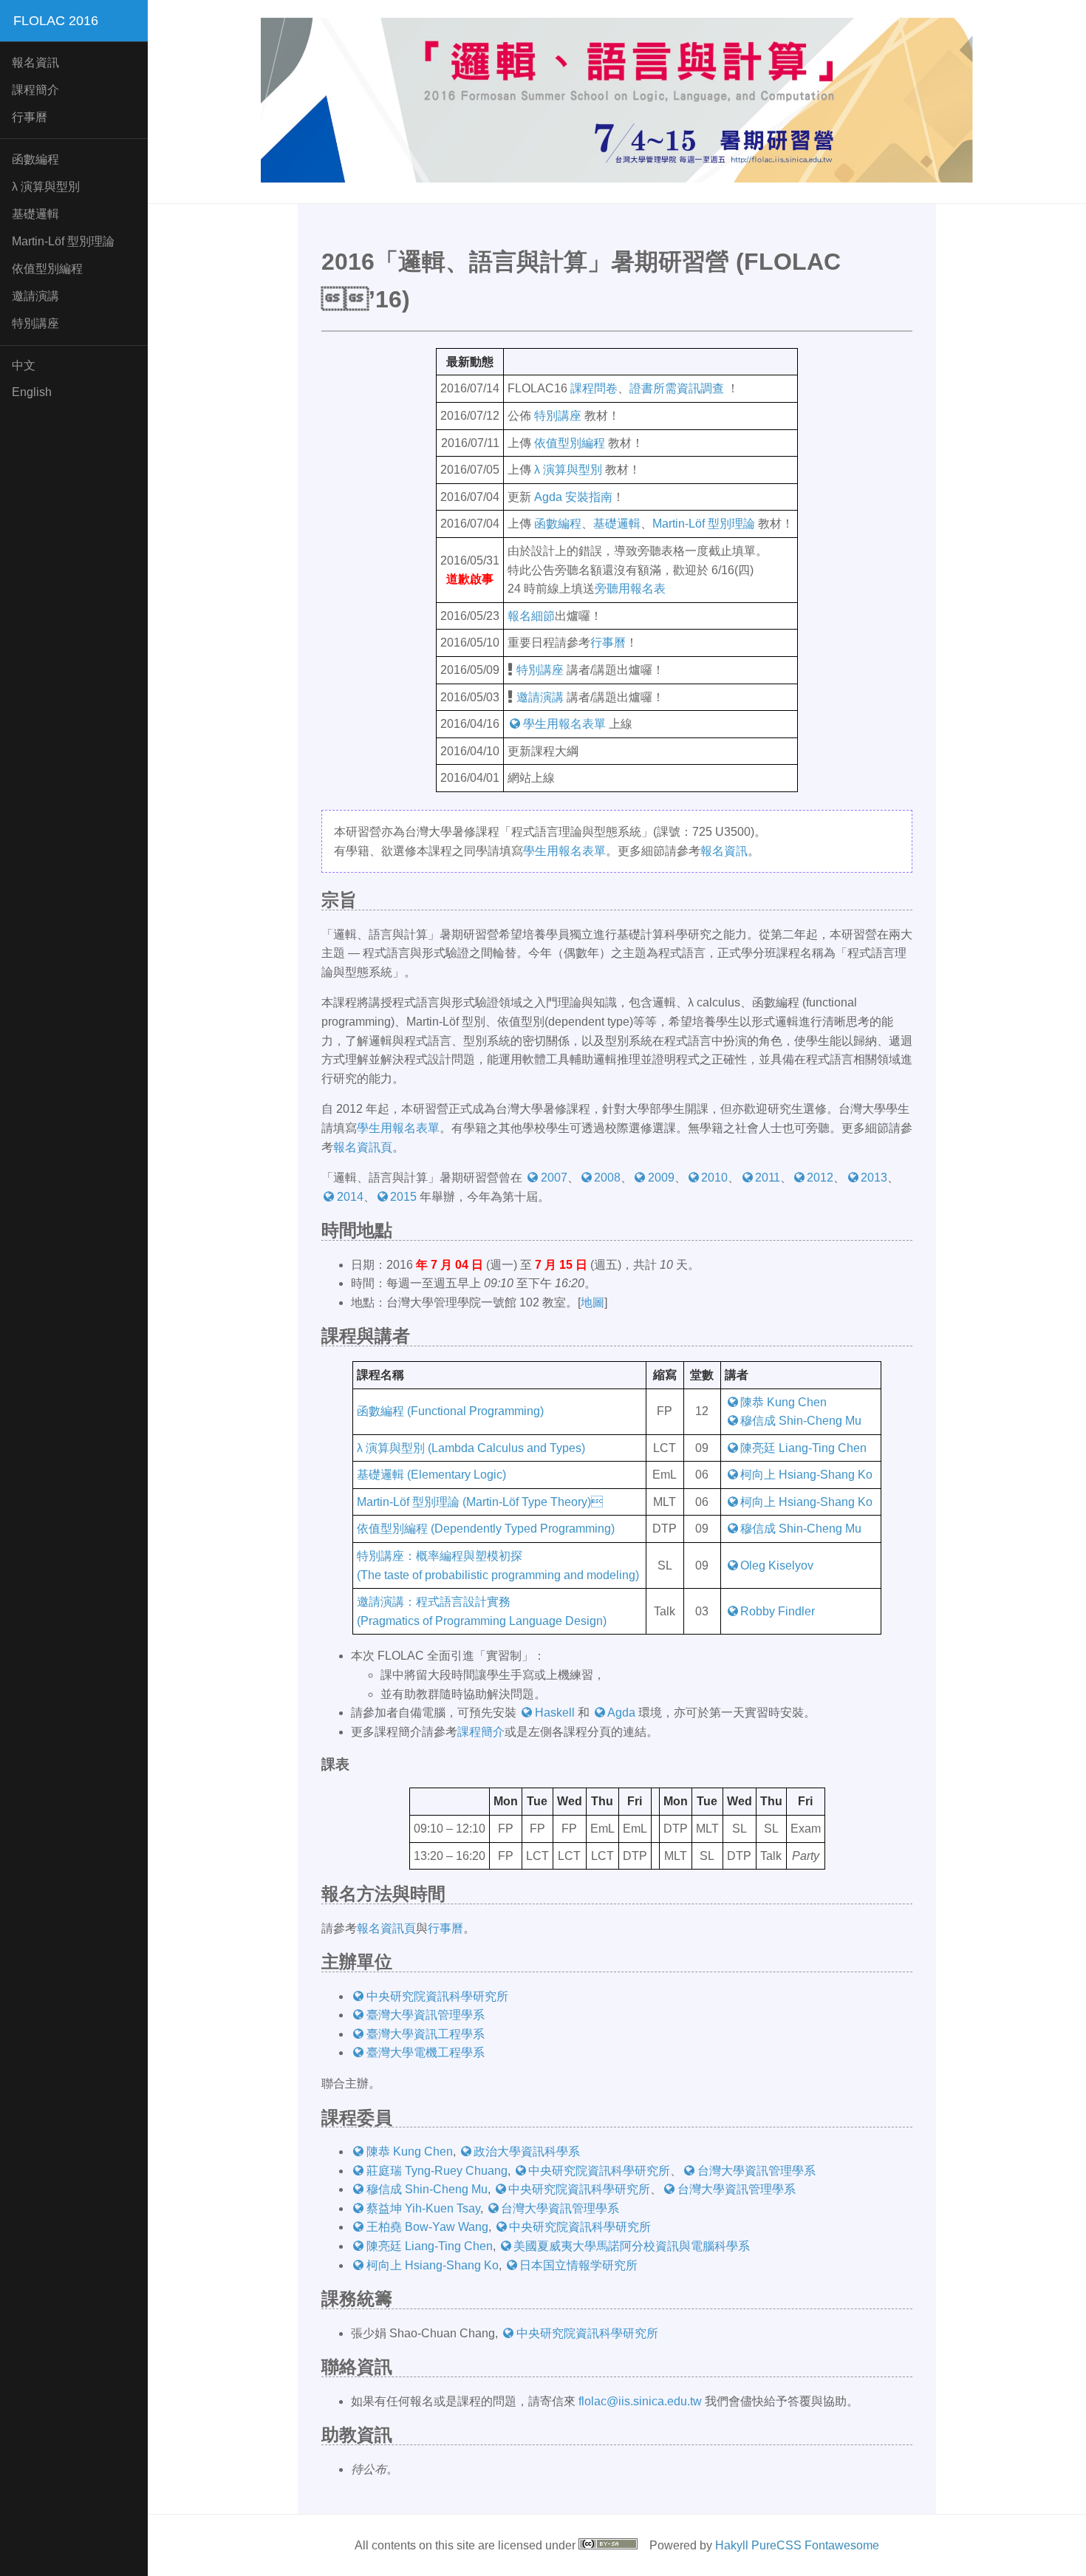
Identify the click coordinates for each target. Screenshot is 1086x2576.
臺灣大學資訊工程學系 (426, 2034)
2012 (820, 1178)
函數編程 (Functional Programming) (450, 1411)
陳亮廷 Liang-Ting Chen (803, 1448)
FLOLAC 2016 (56, 21)
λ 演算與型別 (46, 187)
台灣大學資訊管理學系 (757, 2171)
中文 (24, 365)
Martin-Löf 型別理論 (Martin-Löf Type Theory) (480, 1502)
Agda (621, 1713)
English (32, 392)
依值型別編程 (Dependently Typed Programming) (486, 1529)
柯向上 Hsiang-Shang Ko (806, 1475)
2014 (350, 1197)
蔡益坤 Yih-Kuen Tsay (423, 2208)
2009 (661, 1178)
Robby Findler (778, 1611)
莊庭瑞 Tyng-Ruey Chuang (437, 2171)
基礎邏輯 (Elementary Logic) (431, 1475)
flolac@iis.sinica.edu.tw (640, 2401)
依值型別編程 (47, 269)
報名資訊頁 (363, 1147)
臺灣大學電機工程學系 (426, 2052)
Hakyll (732, 2545)
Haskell (555, 1713)
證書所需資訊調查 (677, 388)
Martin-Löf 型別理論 (63, 241)
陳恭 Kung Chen (783, 1402)
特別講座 (35, 323)
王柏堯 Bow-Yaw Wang (427, 2227)
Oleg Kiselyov (777, 1565)
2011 (768, 1178)
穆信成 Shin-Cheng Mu (801, 1421)
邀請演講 (35, 296)
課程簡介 (35, 90)
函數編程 (35, 159)
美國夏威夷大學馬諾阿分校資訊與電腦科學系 (632, 2246)
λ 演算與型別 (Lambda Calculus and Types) (471, 1448)
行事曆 (30, 117)
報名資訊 (35, 62)
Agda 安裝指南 (573, 497)
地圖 (592, 1302)
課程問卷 (594, 388)
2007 (554, 1178)
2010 (714, 1178)
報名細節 (531, 616)
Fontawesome (842, 2545)
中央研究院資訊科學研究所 (437, 1996)
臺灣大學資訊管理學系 (426, 2015)
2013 (874, 1178)
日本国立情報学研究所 (578, 2265)
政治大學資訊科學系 (527, 2151)
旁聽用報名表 (630, 589)
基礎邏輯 (35, 214)
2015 (403, 1197)
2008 (607, 1178)
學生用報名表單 (564, 724)
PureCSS (776, 2545)
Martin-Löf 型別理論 (704, 524)
